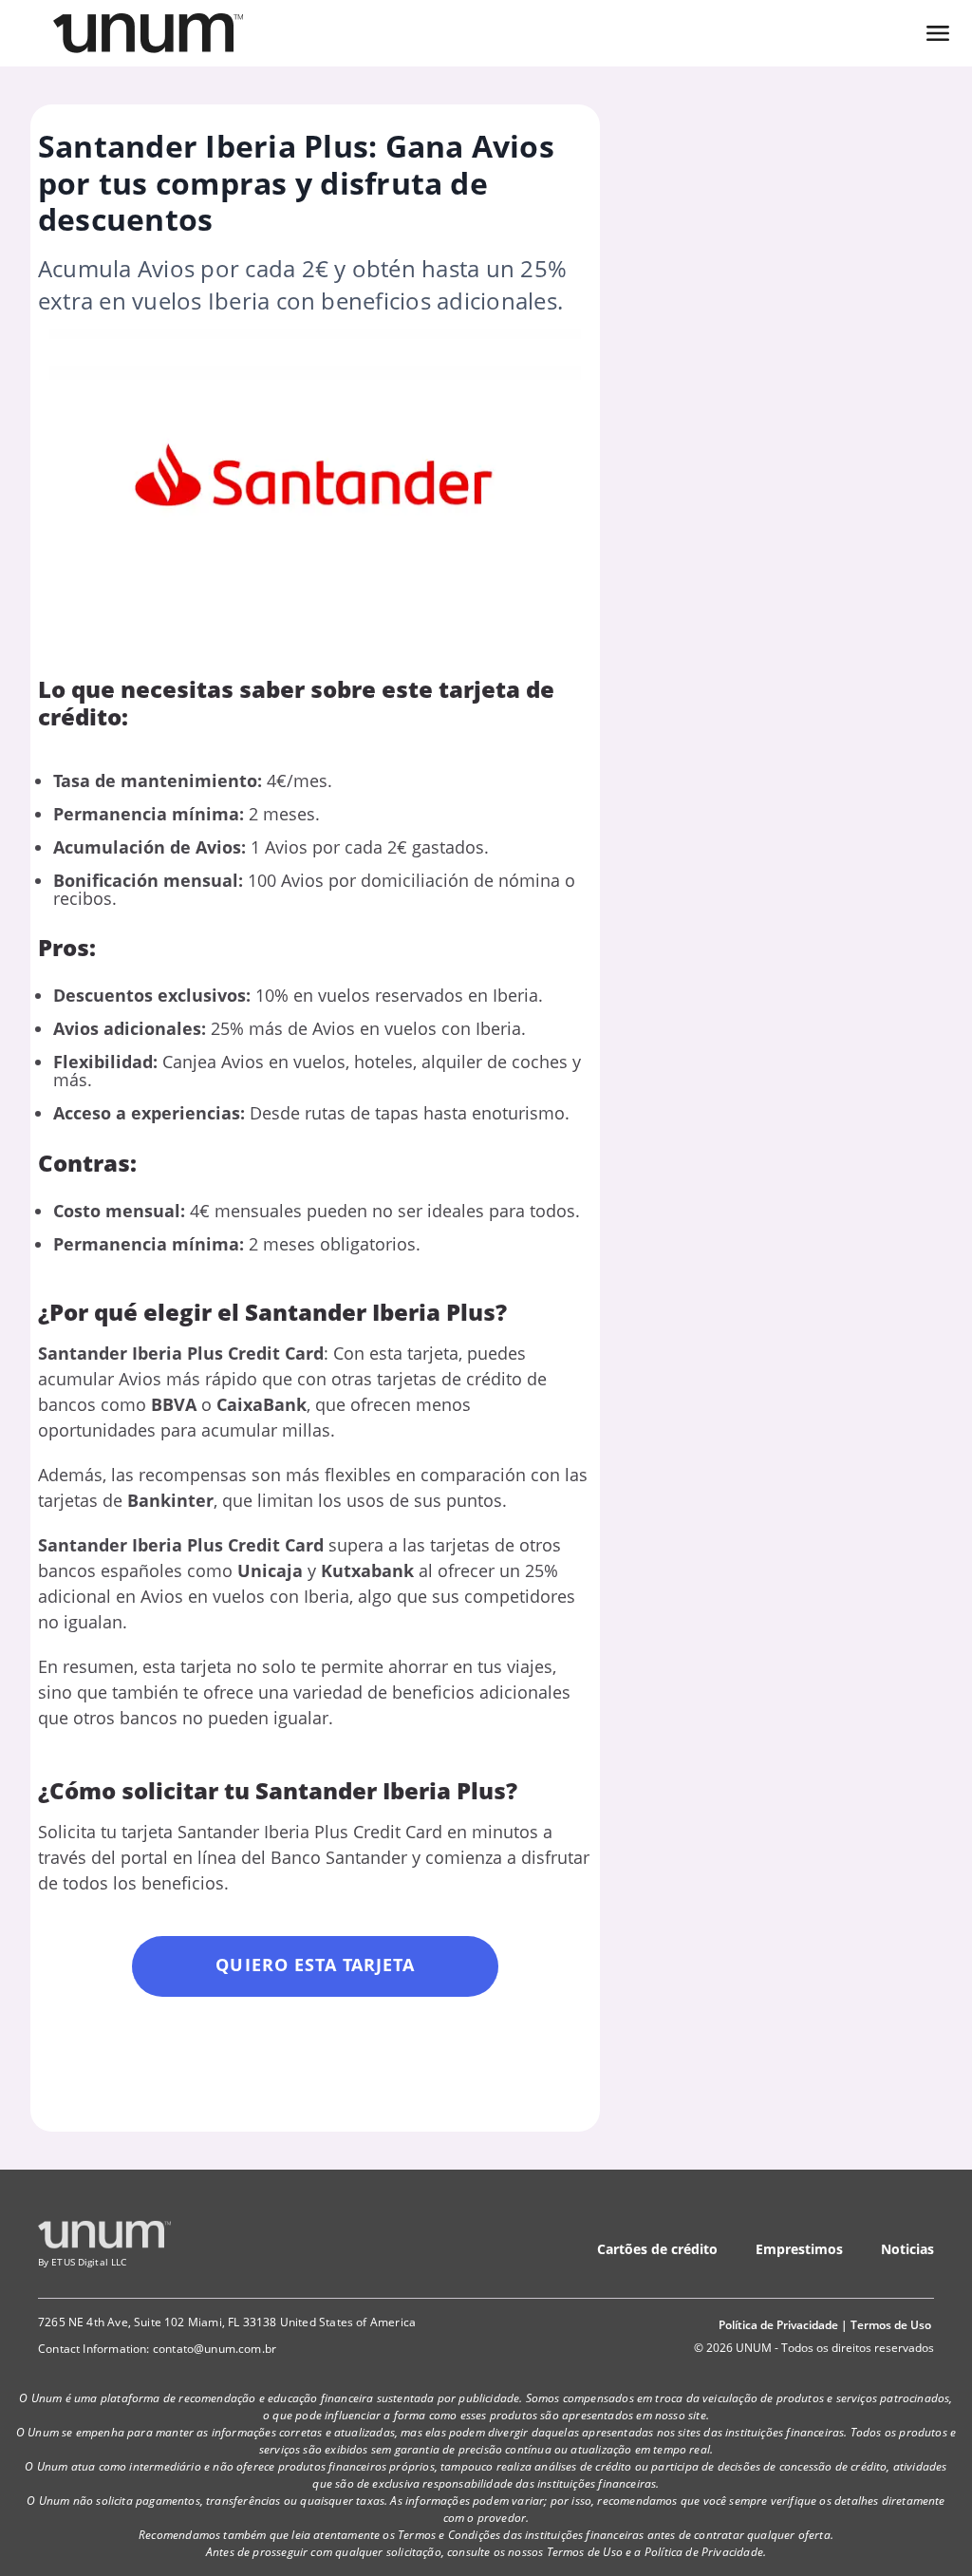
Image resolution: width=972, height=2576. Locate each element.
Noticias (907, 2249)
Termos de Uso (891, 2325)
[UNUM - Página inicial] (148, 33)
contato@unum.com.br (215, 2349)
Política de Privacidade (778, 2325)
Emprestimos (799, 2249)
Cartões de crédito (657, 2249)
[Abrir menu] (938, 33)
